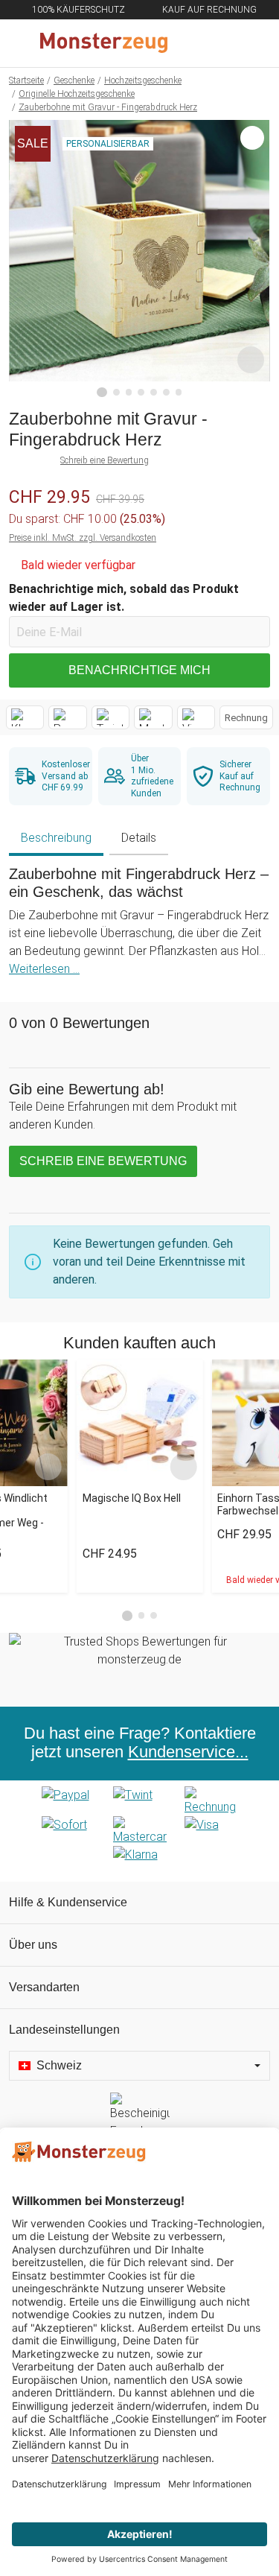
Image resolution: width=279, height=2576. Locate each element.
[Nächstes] (255, 258)
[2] (116, 392)
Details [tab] (139, 838)
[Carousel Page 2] (142, 1615)
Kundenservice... (188, 1752)
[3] (129, 392)
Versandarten (44, 1987)
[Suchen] (187, 43)
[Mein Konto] (250, 43)
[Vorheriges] (24, 258)
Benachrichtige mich (139, 670)
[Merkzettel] (219, 43)
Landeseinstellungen (64, 2030)
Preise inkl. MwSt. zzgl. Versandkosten (83, 538)
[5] (154, 392)
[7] (179, 392)
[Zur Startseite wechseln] (104, 43)
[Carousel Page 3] (154, 1615)
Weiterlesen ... (44, 969)
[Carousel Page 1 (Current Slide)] (127, 1616)
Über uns (33, 1945)
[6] (166, 392)
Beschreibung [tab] (56, 838)
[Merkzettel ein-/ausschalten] (251, 360)
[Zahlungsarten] (139, 1831)
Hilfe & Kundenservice (68, 1902)
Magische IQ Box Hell (132, 1498)
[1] (102, 393)
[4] (141, 392)
